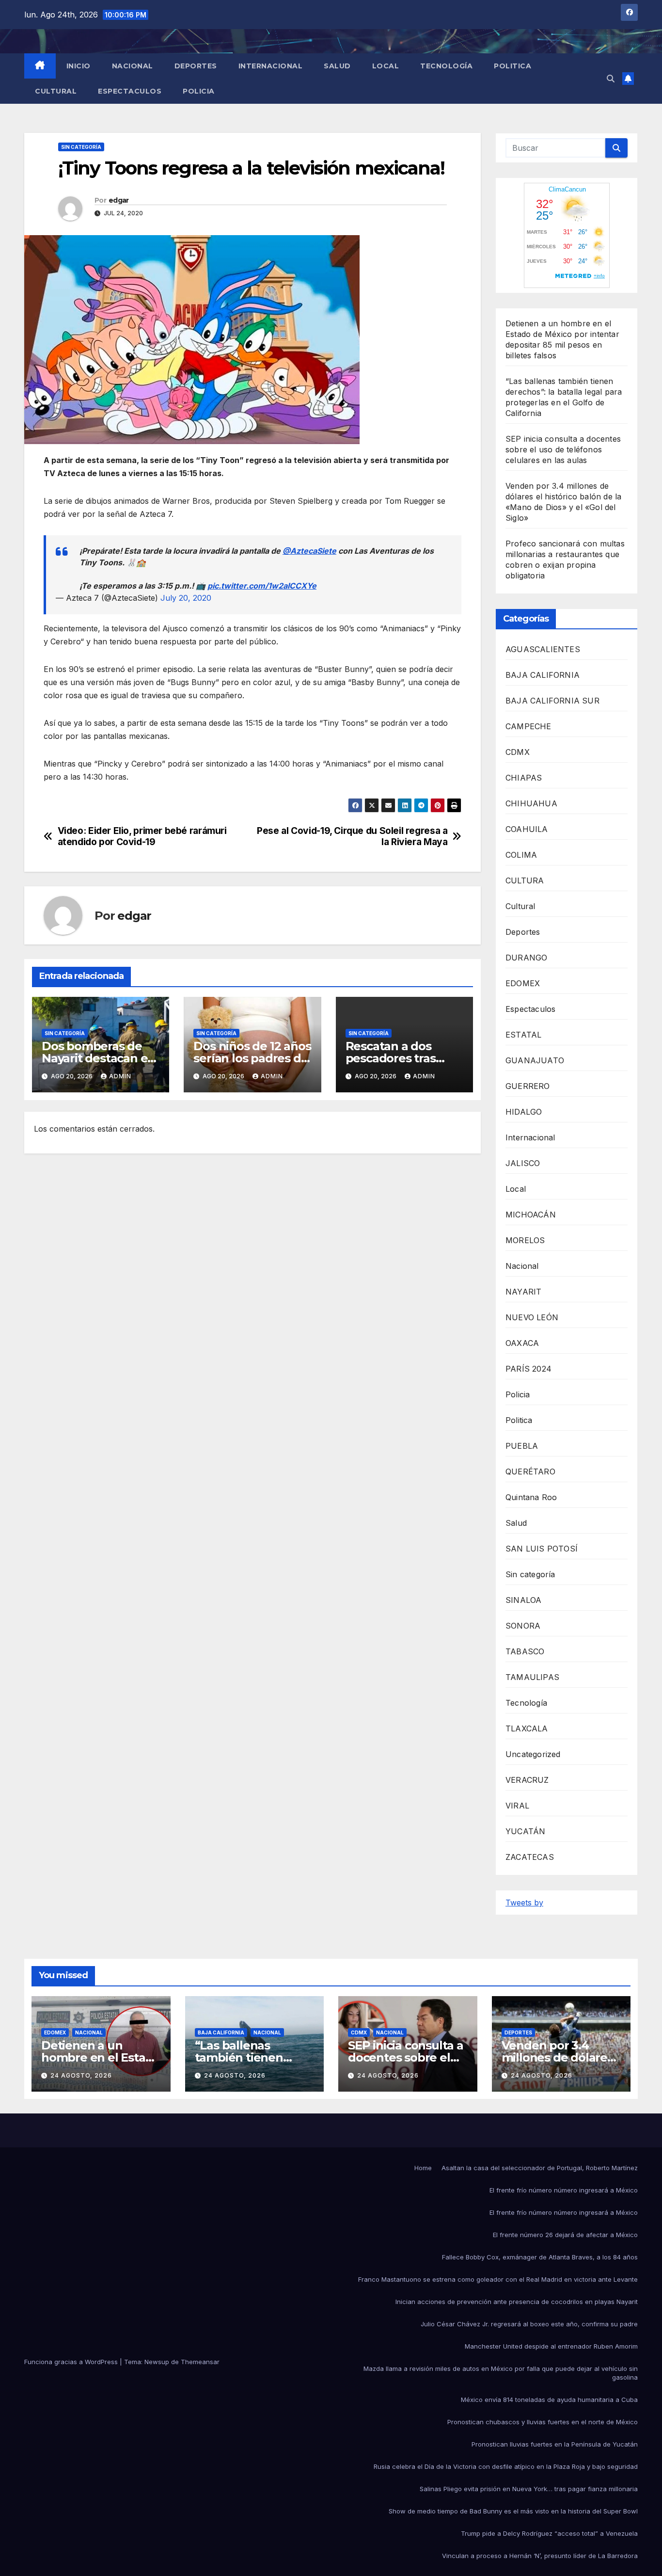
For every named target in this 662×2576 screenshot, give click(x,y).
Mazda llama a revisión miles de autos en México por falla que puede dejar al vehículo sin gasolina (501, 2373)
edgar (119, 200)
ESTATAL (523, 1035)
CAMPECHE (528, 726)
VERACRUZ (527, 1780)
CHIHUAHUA (531, 803)
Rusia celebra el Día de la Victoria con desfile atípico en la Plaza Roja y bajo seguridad (506, 2466)
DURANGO (526, 958)
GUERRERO (528, 1086)
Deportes (196, 66)
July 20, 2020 (186, 598)
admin (120, 1076)
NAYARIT (523, 1292)
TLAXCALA (527, 1728)
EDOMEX (523, 983)
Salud (337, 66)
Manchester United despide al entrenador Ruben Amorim (551, 2346)
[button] (611, 79)
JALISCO (523, 1163)
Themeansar (200, 2362)
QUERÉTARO (530, 1472)
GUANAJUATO (535, 1060)
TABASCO (525, 1651)
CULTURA (525, 880)
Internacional (271, 66)
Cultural (56, 91)
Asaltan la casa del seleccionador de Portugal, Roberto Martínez (540, 2168)
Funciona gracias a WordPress (72, 2362)
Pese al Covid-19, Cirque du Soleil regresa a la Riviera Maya (352, 836)
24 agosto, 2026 (81, 2075)
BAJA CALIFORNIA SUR (552, 701)
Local (386, 66)
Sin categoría (81, 147)
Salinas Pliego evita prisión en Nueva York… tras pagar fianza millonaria (529, 2489)
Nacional (133, 66)
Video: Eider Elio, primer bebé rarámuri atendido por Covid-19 (142, 836)
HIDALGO (524, 1112)
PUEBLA (522, 1446)
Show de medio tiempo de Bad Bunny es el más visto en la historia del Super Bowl (513, 2511)
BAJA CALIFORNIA (543, 675)
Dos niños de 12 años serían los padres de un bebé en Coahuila (252, 1058)
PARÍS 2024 (528, 1369)
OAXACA (522, 1343)
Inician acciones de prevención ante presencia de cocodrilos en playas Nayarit (517, 2302)
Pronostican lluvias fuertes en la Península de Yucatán (555, 2444)
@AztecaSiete (309, 551)
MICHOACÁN (531, 1215)
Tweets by (524, 1903)
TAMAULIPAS (532, 1677)
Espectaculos (130, 91)
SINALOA (523, 1600)
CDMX (518, 752)
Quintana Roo (531, 1497)
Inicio (79, 66)
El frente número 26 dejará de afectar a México (565, 2235)
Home (423, 2168)
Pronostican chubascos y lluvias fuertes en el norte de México (543, 2422)
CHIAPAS (524, 778)
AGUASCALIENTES (543, 649)
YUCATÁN (525, 1831)
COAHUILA (527, 829)
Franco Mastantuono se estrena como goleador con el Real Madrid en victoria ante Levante (498, 2279)
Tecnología (446, 66)
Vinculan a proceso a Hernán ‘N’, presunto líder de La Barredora (540, 2556)
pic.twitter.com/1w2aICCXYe (262, 586)
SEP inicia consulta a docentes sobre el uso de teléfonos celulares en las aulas (563, 449)
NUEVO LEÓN (532, 1317)
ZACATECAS (530, 1857)
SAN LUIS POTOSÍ (542, 1549)
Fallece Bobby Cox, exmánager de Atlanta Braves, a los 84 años (540, 2257)
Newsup (157, 2362)
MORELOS (525, 1240)
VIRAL (517, 1806)
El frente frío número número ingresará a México (564, 2190)
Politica (512, 66)
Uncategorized (533, 1754)
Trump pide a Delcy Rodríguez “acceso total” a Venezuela (549, 2533)
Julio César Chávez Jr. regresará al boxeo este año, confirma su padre (529, 2324)
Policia (199, 91)
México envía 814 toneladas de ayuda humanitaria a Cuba (549, 2400)
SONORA (523, 1626)
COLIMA (521, 855)
